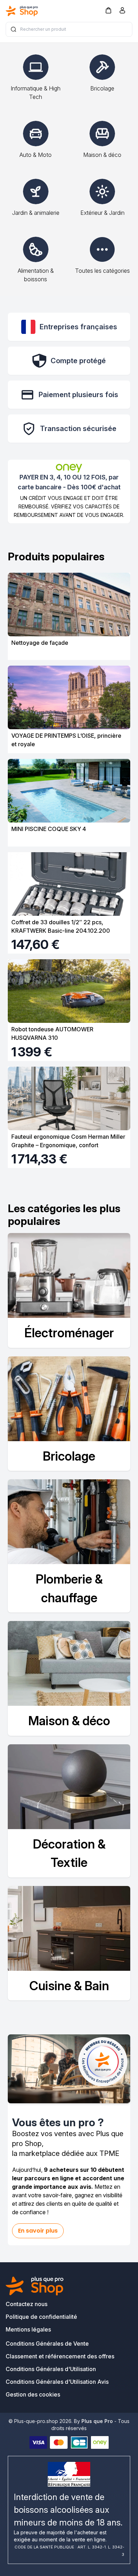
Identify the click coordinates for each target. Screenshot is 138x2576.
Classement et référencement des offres (60, 2356)
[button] (108, 10)
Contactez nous (27, 2304)
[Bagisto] (22, 11)
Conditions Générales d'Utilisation (51, 2369)
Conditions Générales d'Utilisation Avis (57, 2382)
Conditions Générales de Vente (47, 2344)
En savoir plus (38, 2231)
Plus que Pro (97, 2421)
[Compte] (122, 12)
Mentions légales (28, 2329)
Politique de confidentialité (41, 2317)
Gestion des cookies (33, 2394)
